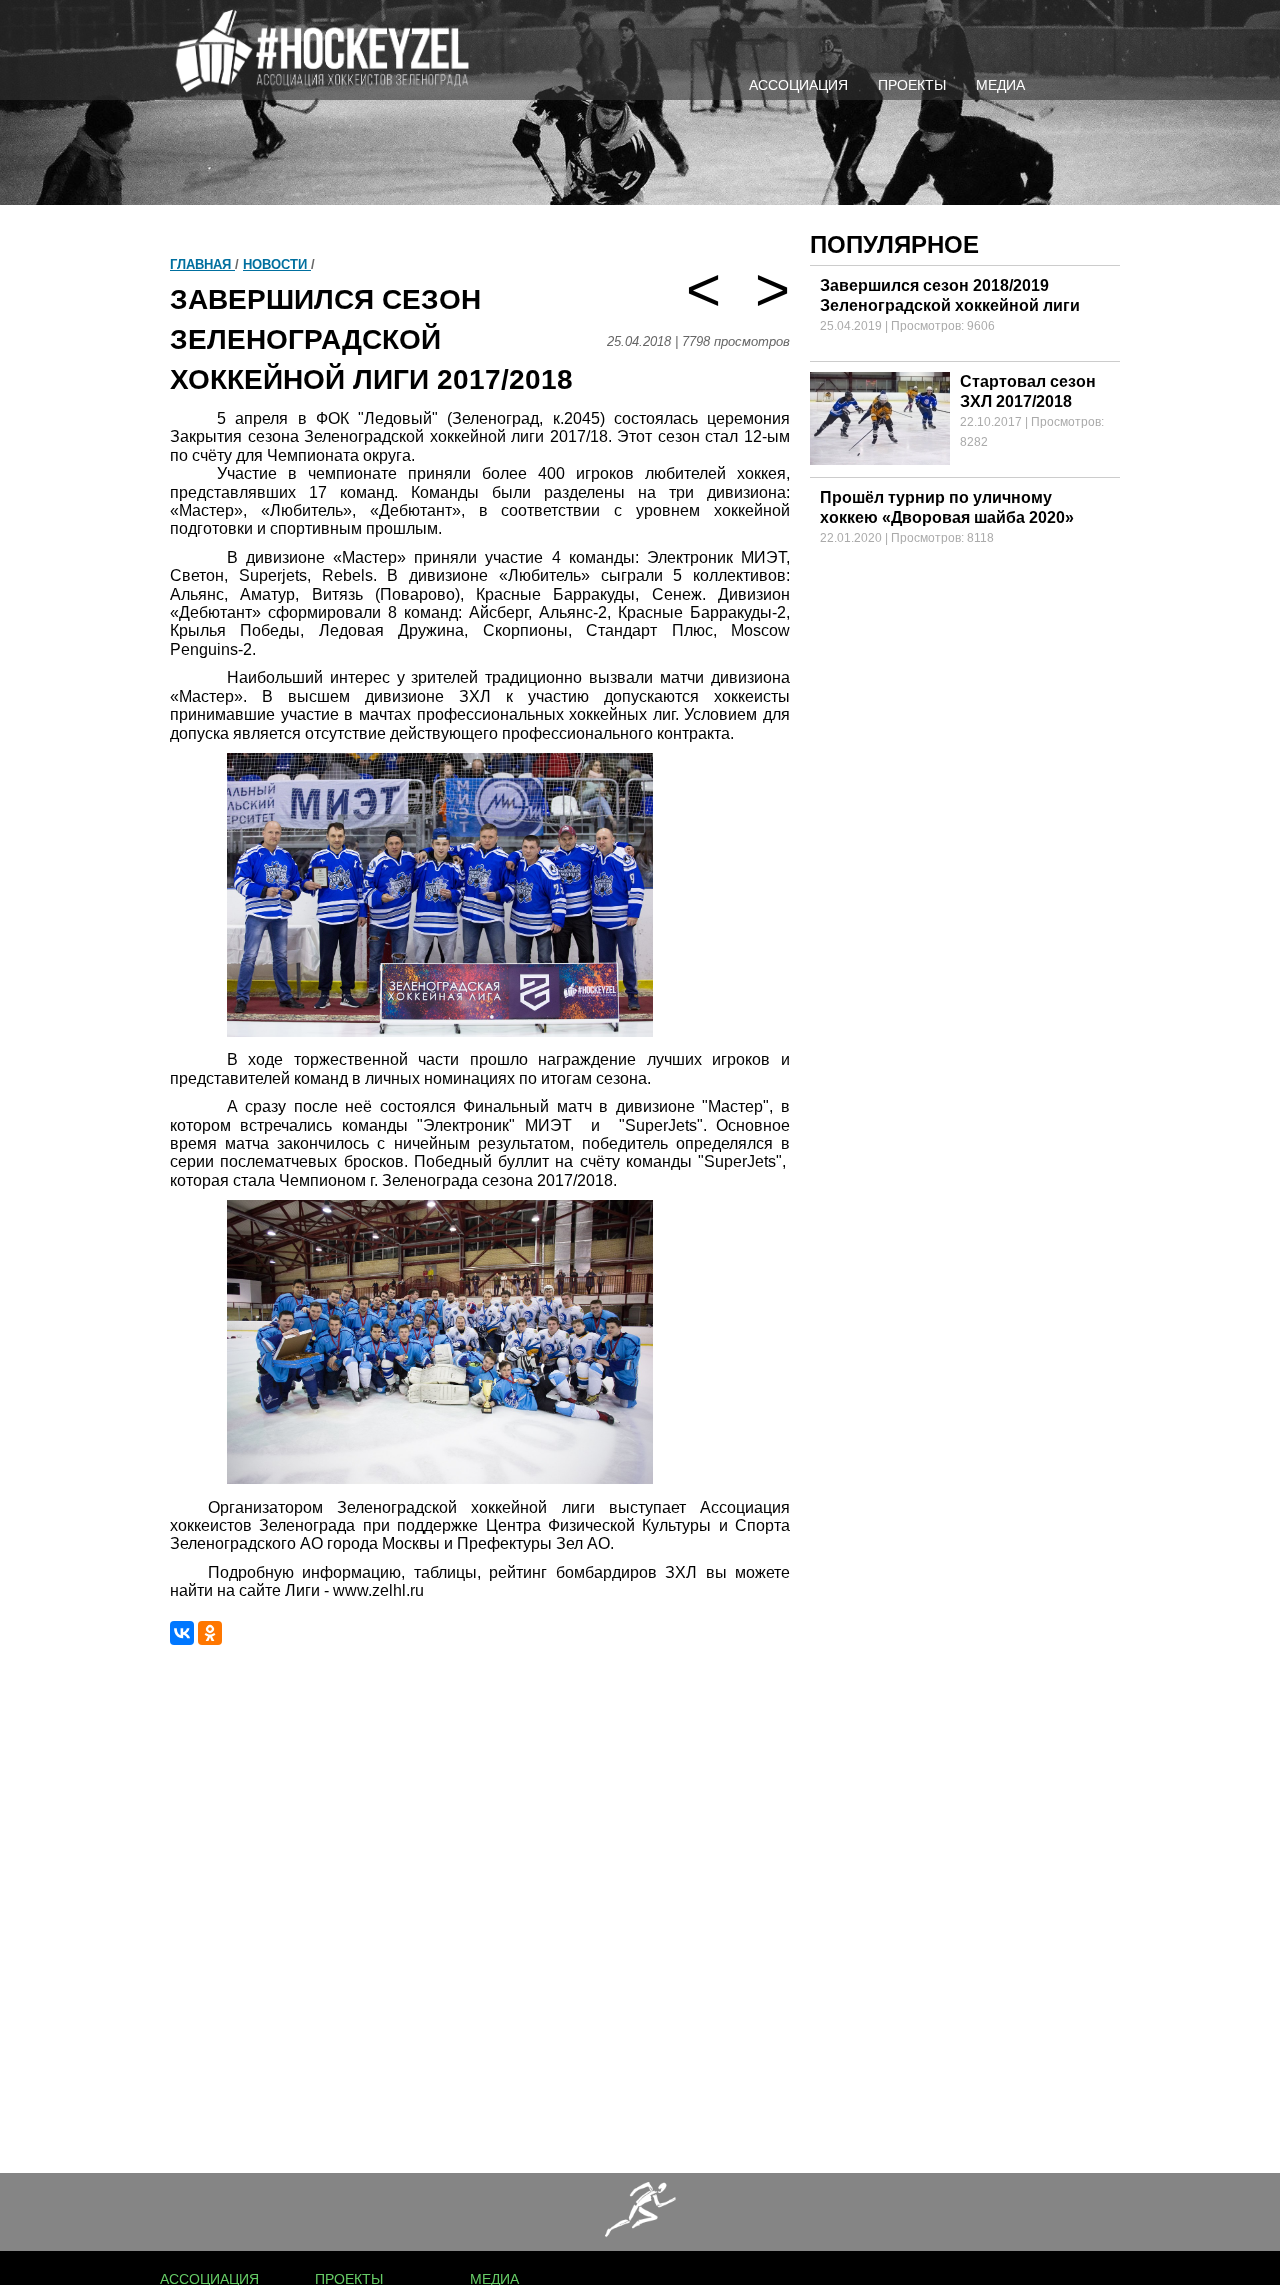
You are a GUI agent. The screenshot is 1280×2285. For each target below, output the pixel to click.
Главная (202, 264)
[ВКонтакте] (182, 1633)
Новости (277, 264)
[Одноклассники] (210, 1633)
